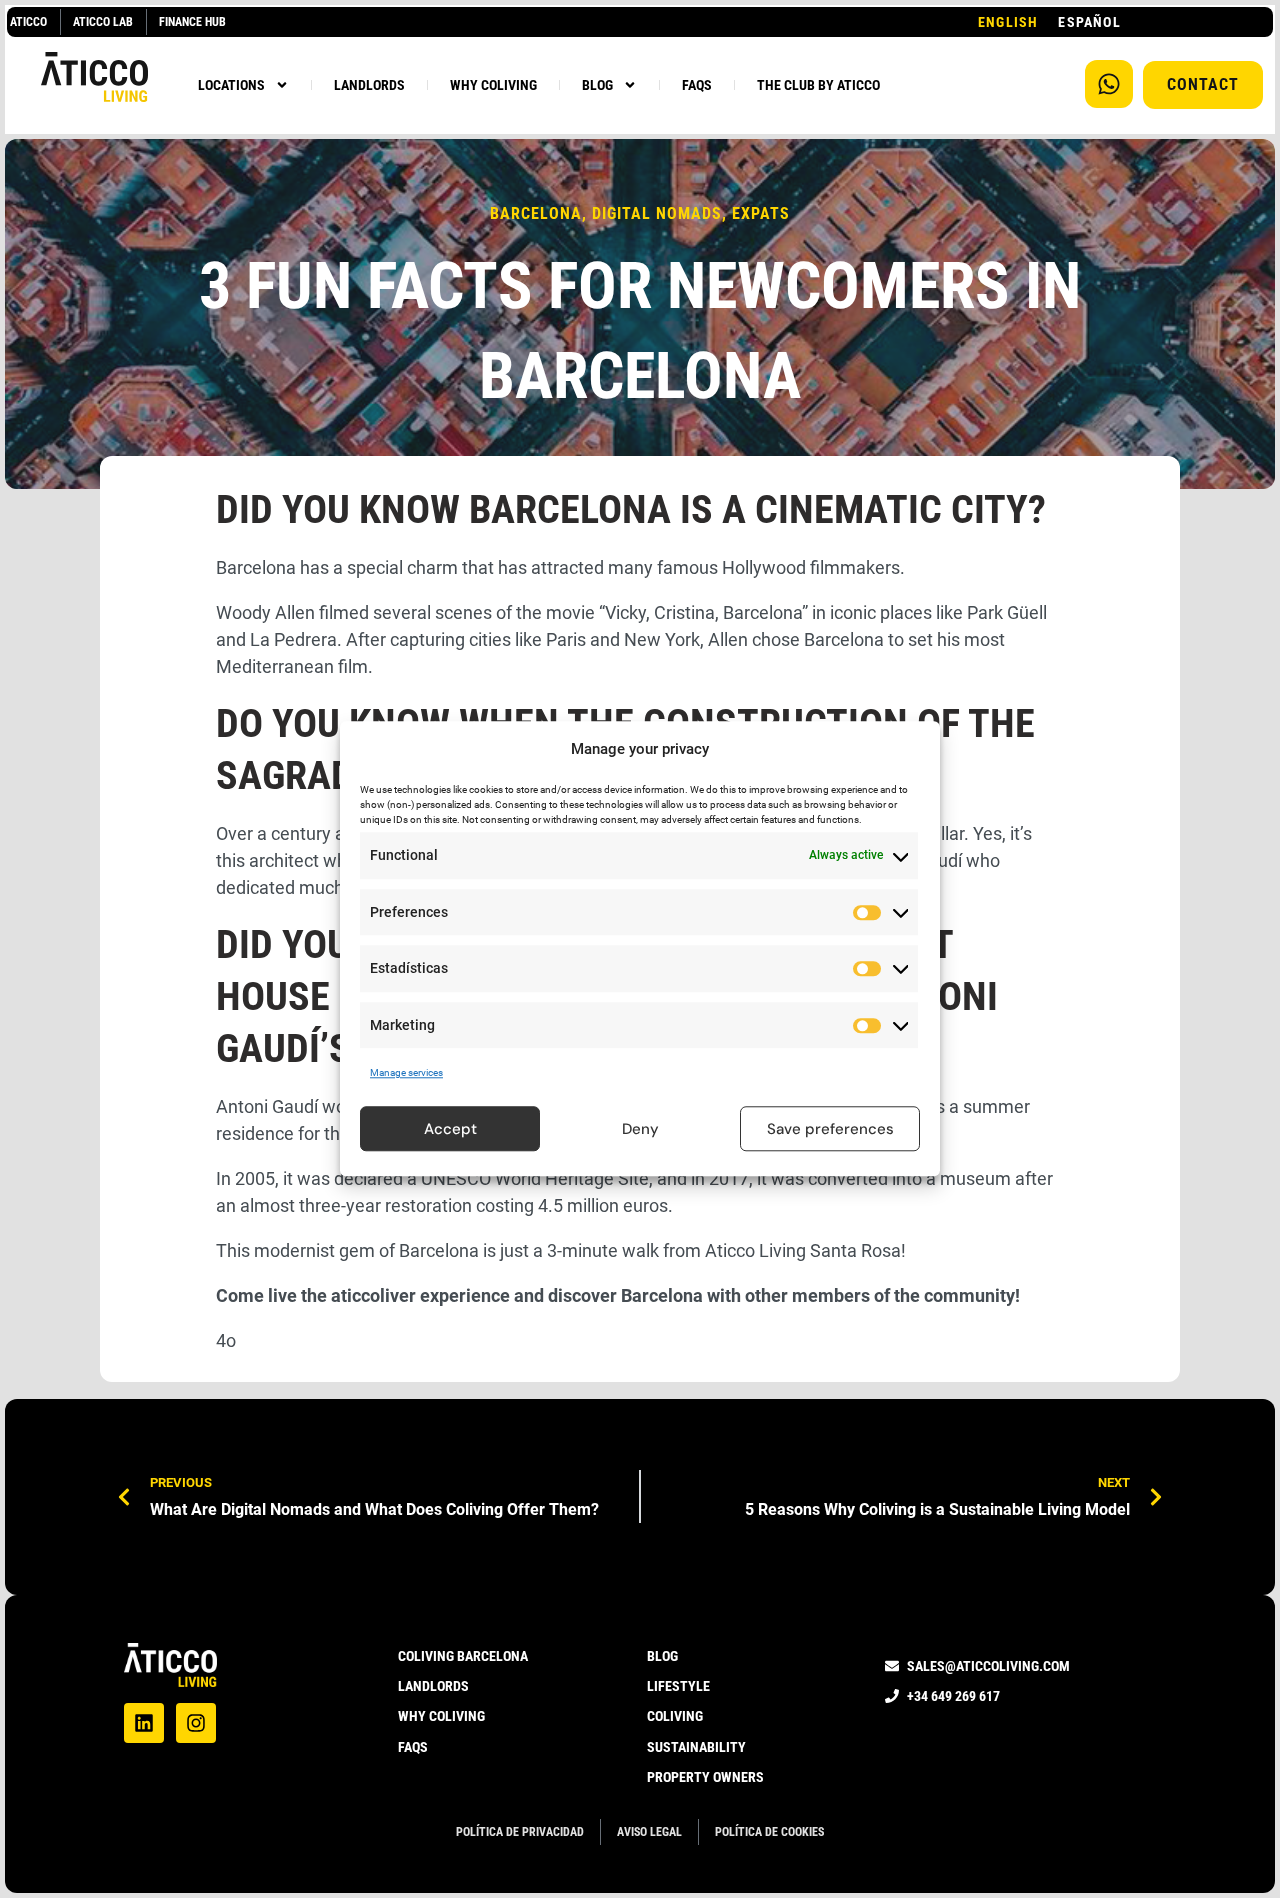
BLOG (597, 85)
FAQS (697, 85)
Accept (450, 1129)
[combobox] (1008, 22)
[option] (1089, 22)
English (1008, 22)
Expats (761, 213)
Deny (640, 1129)
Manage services (406, 1072)
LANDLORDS (369, 85)
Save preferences (830, 1129)
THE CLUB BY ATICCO (818, 85)
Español (1089, 22)
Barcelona (536, 213)
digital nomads (657, 213)
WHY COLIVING (493, 85)
